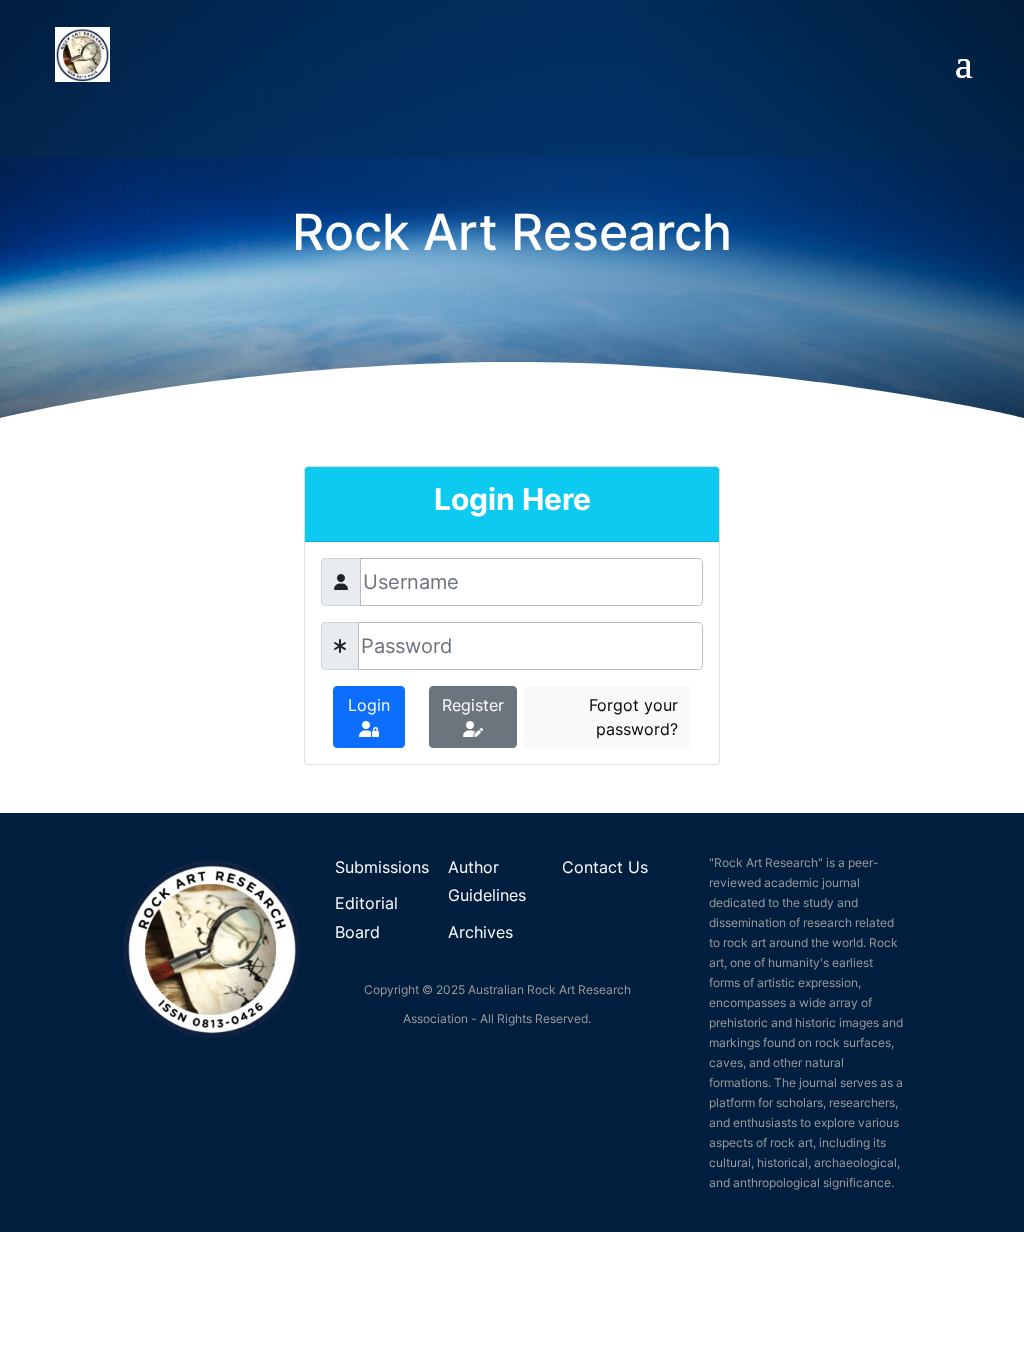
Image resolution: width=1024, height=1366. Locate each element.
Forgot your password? (633, 717)
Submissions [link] (382, 867)
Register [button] (473, 705)
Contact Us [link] (605, 867)
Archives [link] (480, 932)
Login (369, 705)
